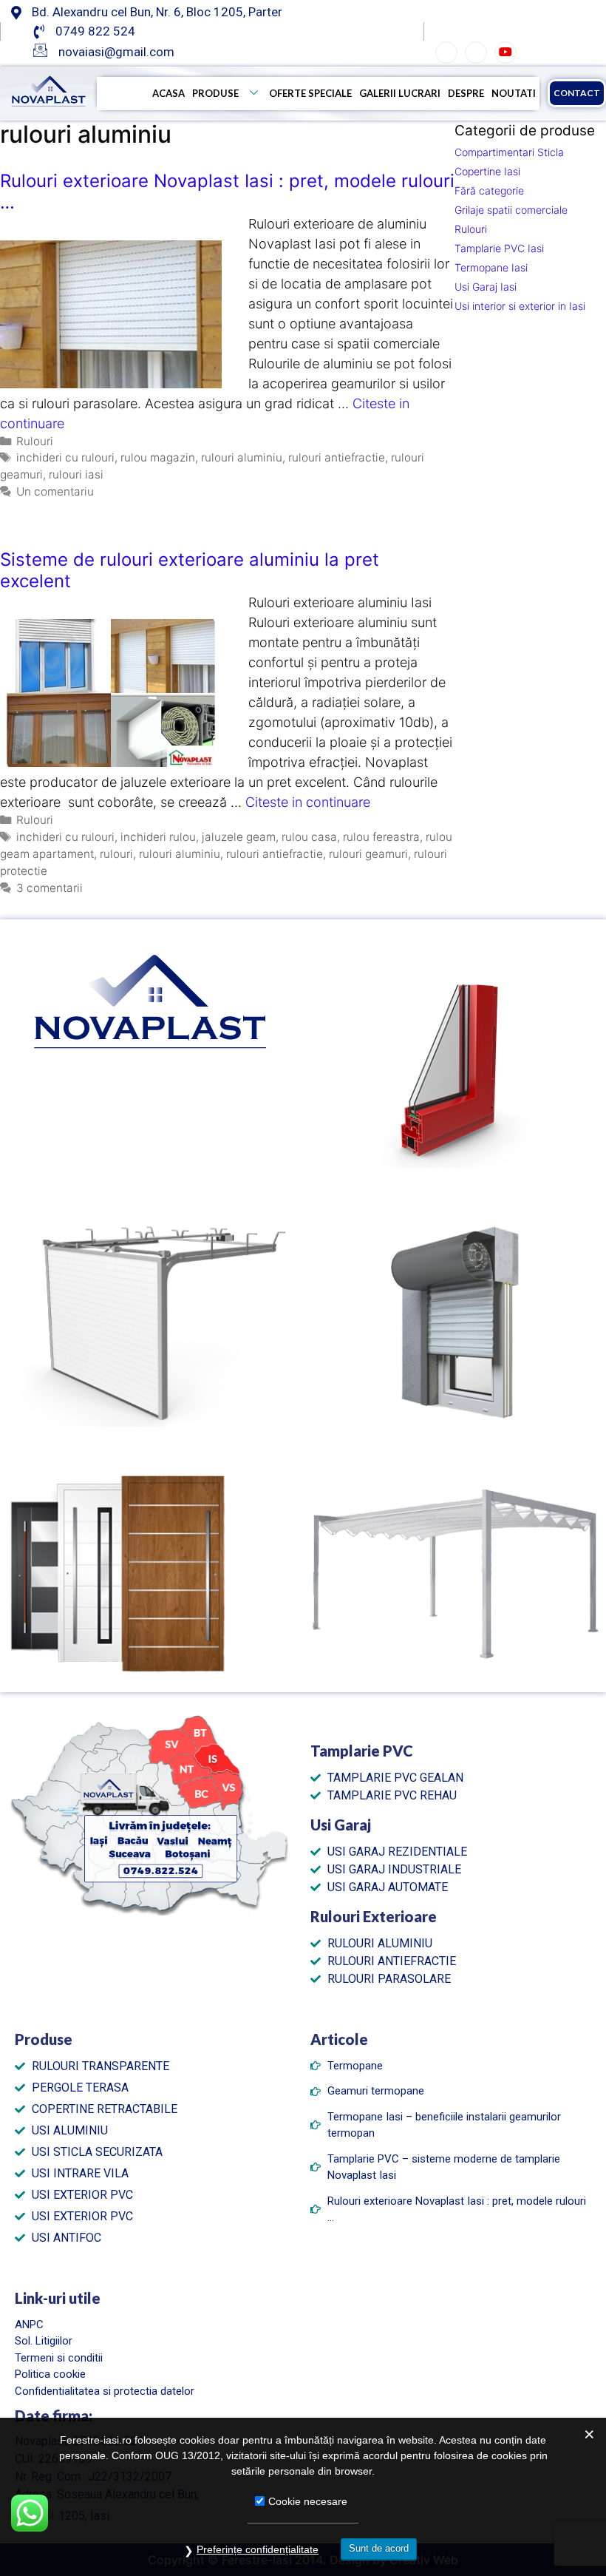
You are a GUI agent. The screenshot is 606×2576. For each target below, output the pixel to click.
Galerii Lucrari (400, 93)
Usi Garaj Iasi (486, 287)
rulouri (116, 854)
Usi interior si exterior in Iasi (520, 306)
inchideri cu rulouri (65, 457)
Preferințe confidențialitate (258, 2549)
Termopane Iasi (491, 267)
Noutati (514, 93)
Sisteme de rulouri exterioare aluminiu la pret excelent (190, 570)
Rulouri (35, 441)
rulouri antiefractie (337, 457)
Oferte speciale (310, 93)
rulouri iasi (76, 474)
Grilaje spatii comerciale (511, 210)
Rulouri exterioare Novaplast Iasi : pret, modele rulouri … (227, 192)
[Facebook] (446, 53)
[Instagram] (476, 53)
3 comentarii (50, 888)
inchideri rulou (158, 837)
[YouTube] (505, 53)
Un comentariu (55, 491)
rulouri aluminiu (242, 457)
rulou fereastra (381, 837)
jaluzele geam (239, 837)
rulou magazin (158, 457)
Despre (466, 93)
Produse (215, 93)
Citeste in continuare (308, 802)
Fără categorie (489, 190)
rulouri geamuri (368, 854)
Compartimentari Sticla (509, 152)
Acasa (168, 93)
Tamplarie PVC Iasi (499, 248)
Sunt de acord (379, 2548)
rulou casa (309, 837)
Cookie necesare (308, 2501)
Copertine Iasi (487, 171)
